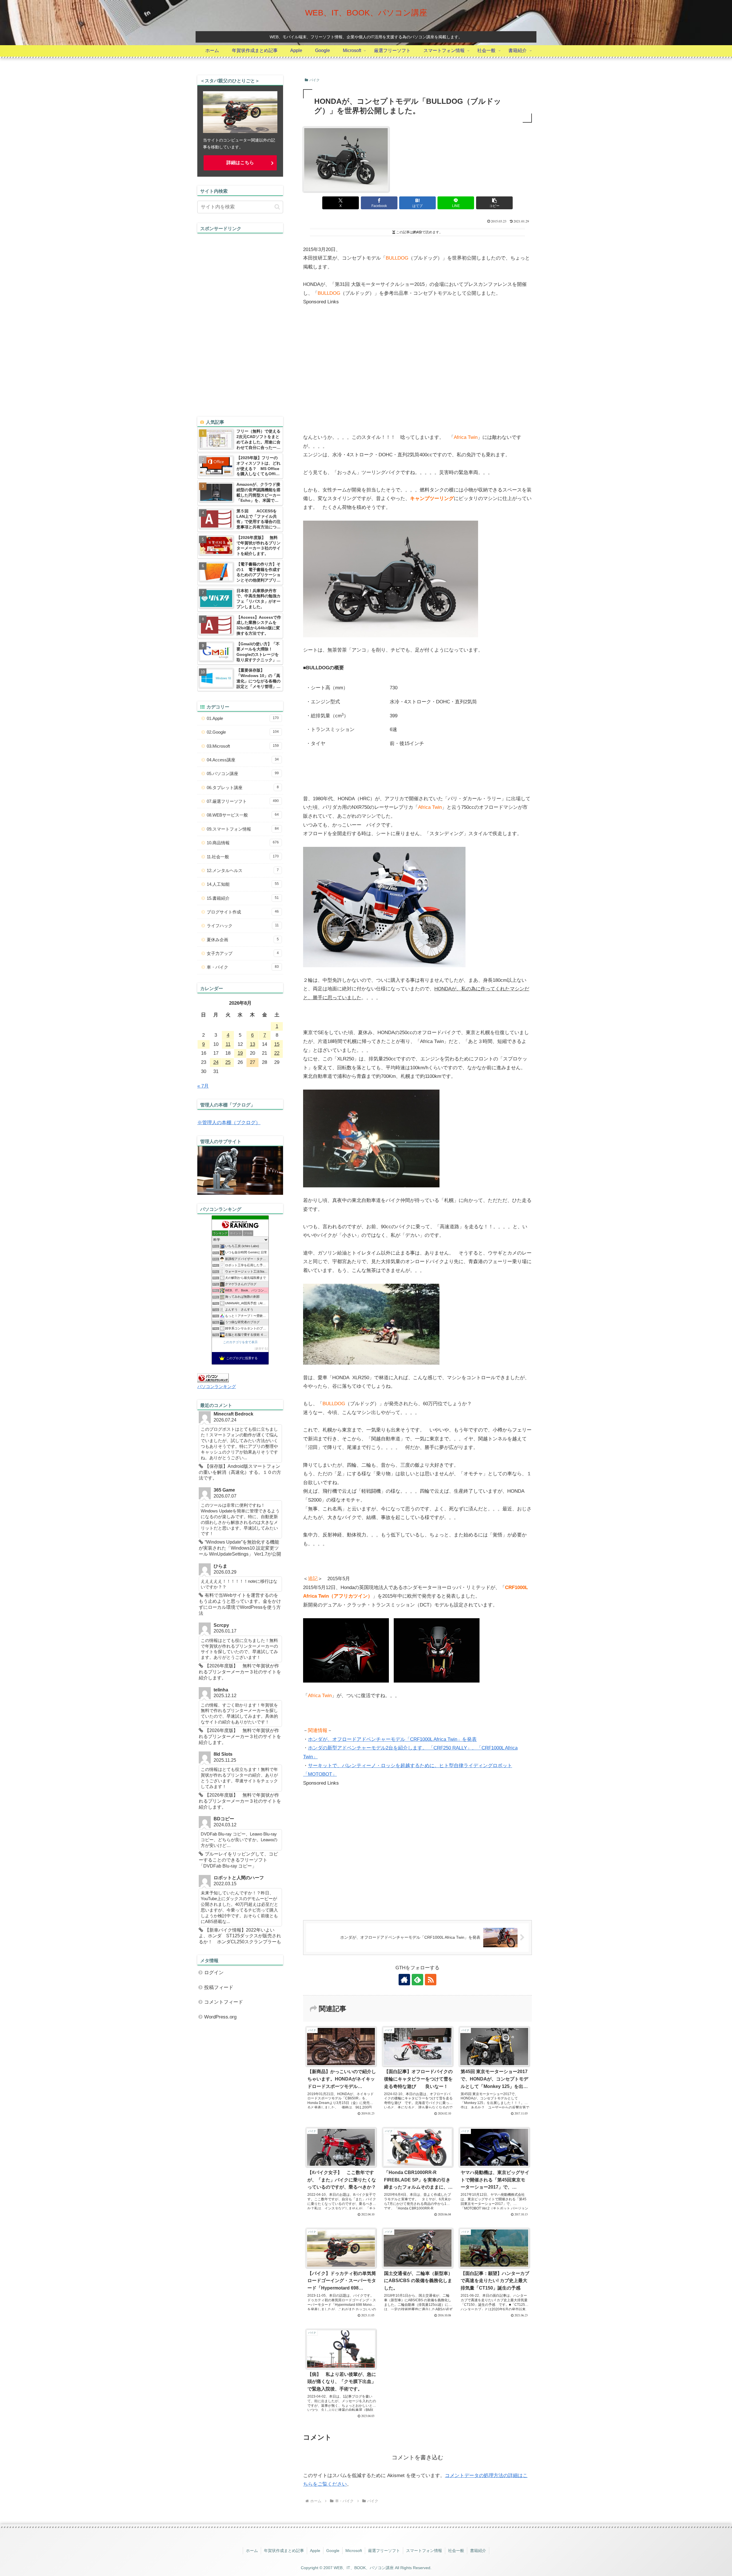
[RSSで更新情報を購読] (431, 1980)
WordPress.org (220, 2017)
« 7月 (203, 1086)
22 (277, 1053)
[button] (494, 203)
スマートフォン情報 (424, 2551)
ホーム (252, 2551)
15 (277, 1044)
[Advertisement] (351, 373)
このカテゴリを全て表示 (240, 1342)
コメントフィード (224, 2002)
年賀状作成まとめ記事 (284, 2551)
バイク (315, 80)
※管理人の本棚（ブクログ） (229, 1123)
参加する (261, 1348)
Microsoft (354, 2551)
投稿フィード (219, 1987)
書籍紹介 (478, 2551)
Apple (315, 2551)
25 (228, 1062)
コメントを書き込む (417, 2457)
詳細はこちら (240, 163)
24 (216, 1062)
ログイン (214, 1973)
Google (333, 2551)
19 (240, 1053)
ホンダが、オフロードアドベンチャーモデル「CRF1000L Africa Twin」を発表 (392, 1739)
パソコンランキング (217, 1386)
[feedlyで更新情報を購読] (417, 1980)
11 (228, 1044)
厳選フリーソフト (384, 2551)
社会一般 (456, 2551)
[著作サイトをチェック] (404, 1980)
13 (252, 1044)
